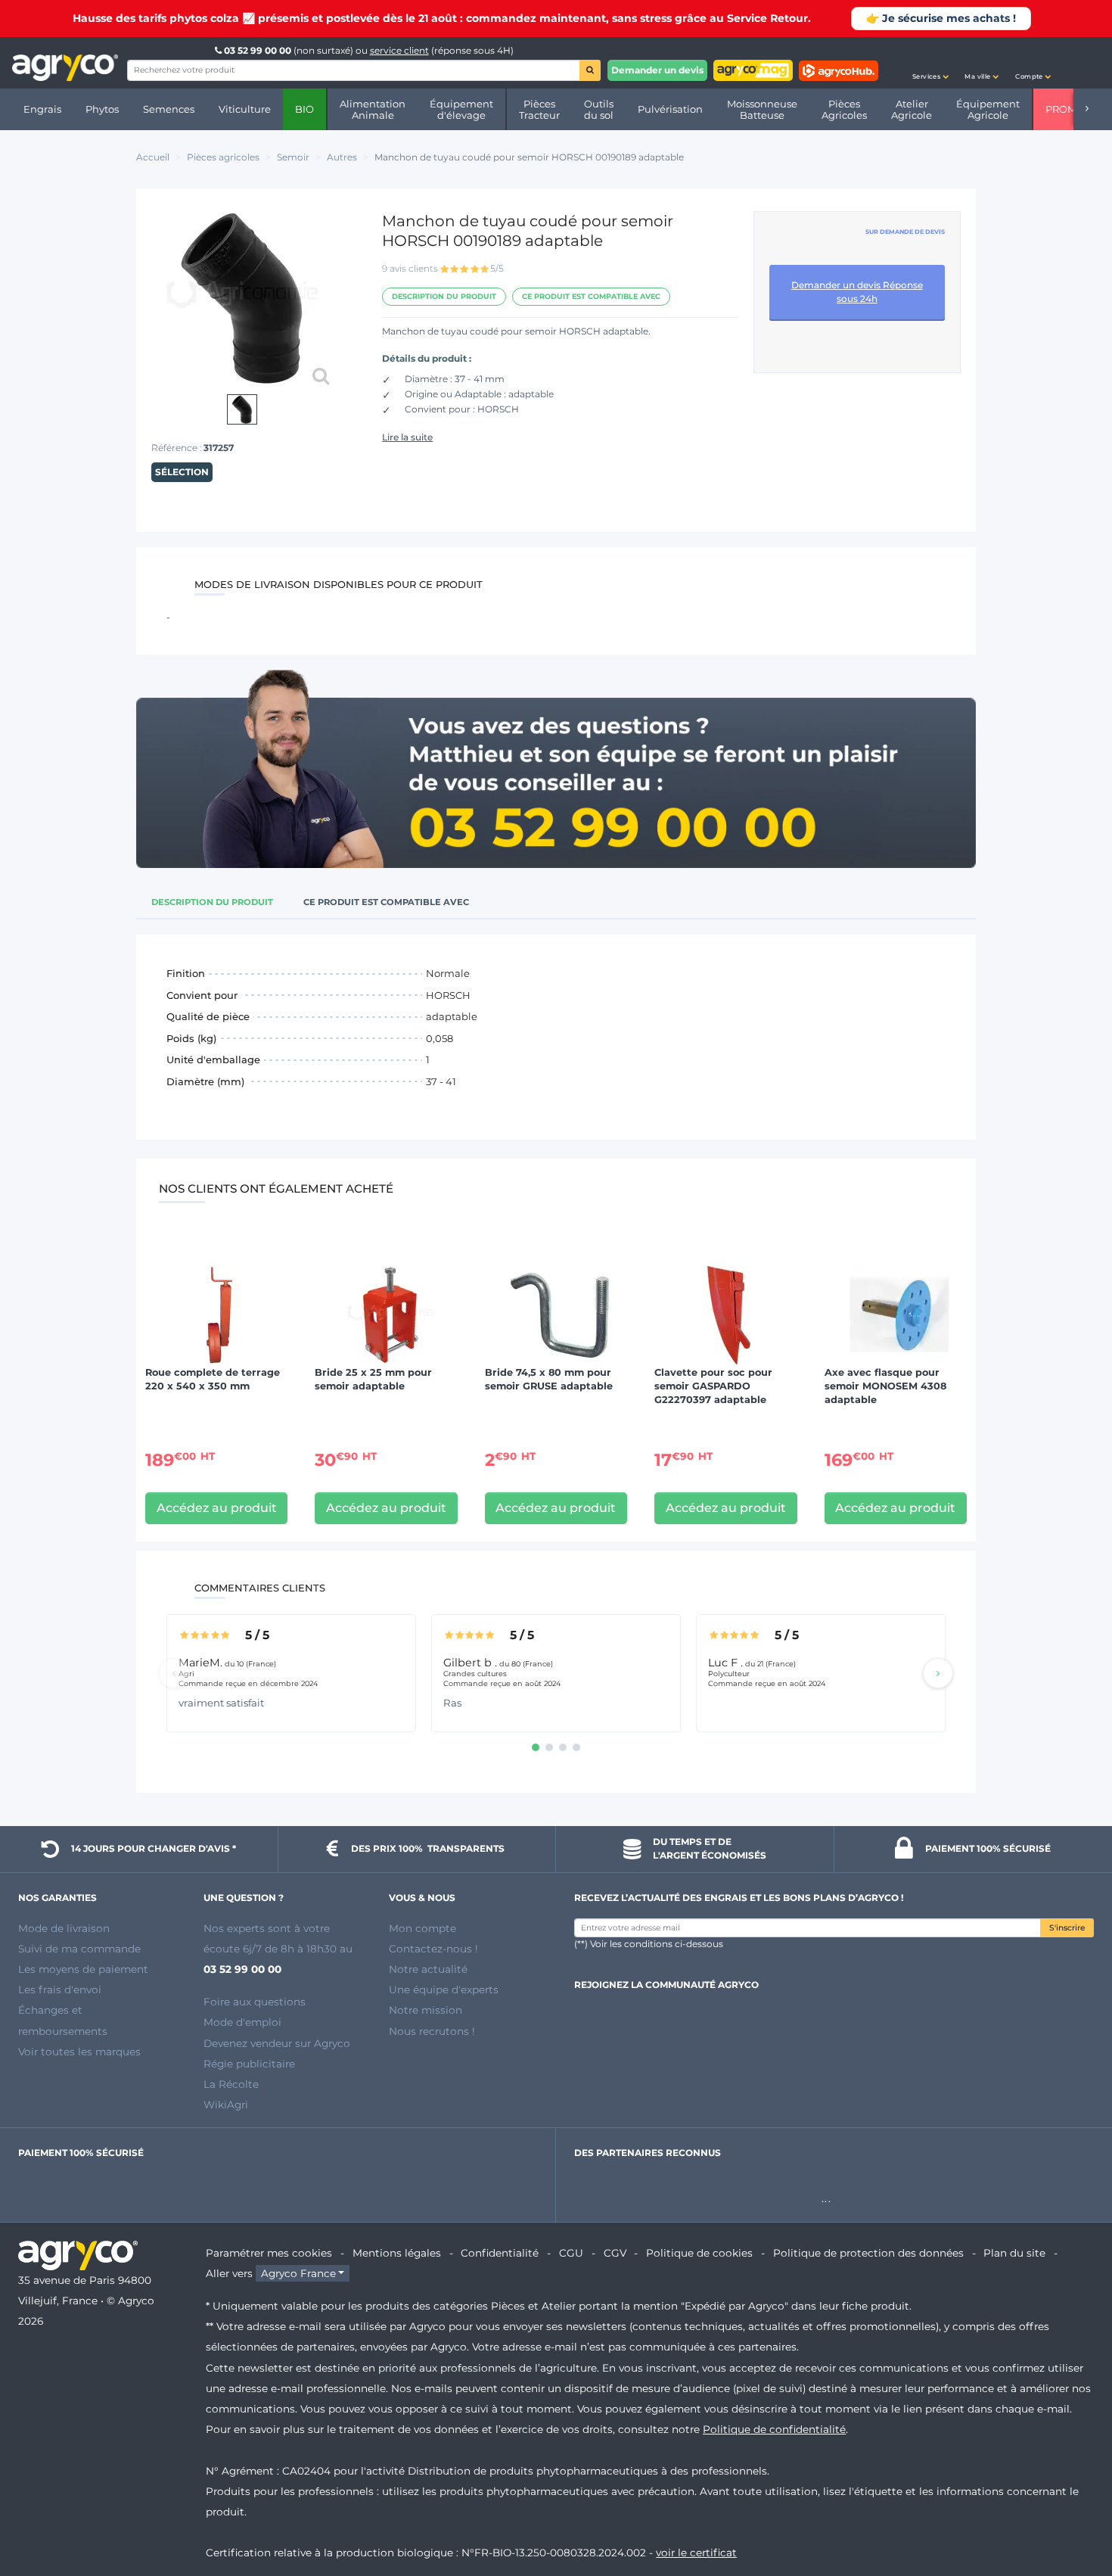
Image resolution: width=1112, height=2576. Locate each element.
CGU (571, 2253)
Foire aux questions (255, 2002)
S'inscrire (1067, 1928)
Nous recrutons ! (432, 2031)
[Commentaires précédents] (174, 1673)
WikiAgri (226, 2105)
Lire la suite (407, 437)
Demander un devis (657, 70)
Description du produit (444, 296)
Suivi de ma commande (79, 1949)
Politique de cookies (699, 2253)
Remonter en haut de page (1073, 2510)
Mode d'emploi (242, 2022)
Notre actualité (428, 1969)
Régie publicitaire (249, 2064)
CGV (615, 2253)
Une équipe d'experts (444, 1990)
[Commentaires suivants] (938, 1673)
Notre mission (426, 2010)
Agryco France (298, 2273)
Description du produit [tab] (212, 902)
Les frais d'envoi (60, 1990)
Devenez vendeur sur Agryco (277, 2043)
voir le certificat (696, 2553)
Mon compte (422, 1928)
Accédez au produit (217, 1508)
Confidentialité (500, 2253)
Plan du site (1014, 2253)
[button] (930, 63)
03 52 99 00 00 (258, 50)
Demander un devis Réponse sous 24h (857, 292)
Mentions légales (397, 2253)
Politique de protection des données (868, 2253)
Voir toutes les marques (79, 2052)
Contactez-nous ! (433, 1949)
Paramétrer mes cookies (269, 2253)
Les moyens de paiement (83, 1969)
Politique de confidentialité (774, 2429)
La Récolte (231, 2084)
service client (399, 50)
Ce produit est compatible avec (591, 296)
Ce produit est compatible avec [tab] (386, 902)
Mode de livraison (64, 1928)
